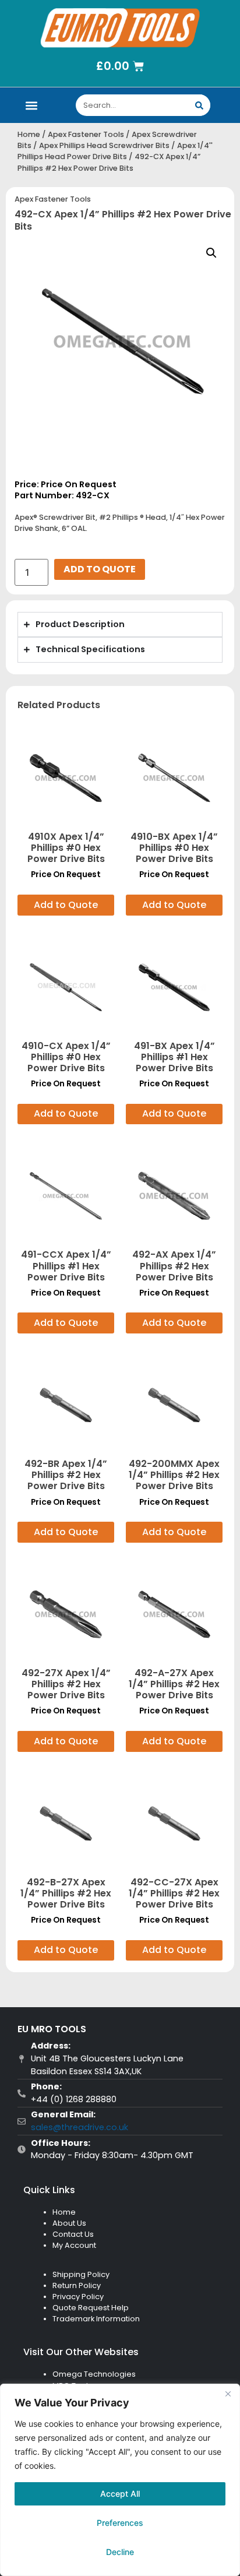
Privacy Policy (78, 2297)
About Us (69, 2223)
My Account (74, 2245)
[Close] (228, 2394)
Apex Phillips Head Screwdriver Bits (104, 145)
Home (29, 134)
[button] (32, 105)
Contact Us (73, 2234)
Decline (120, 2552)
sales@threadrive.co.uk (80, 2127)
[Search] (200, 105)
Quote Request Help (91, 2308)
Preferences (120, 2523)
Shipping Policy (81, 2274)
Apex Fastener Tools (86, 134)
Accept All (120, 2494)
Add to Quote (100, 569)
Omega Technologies (94, 2374)
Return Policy (77, 2285)
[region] (120, 2480)
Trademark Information (96, 2319)
